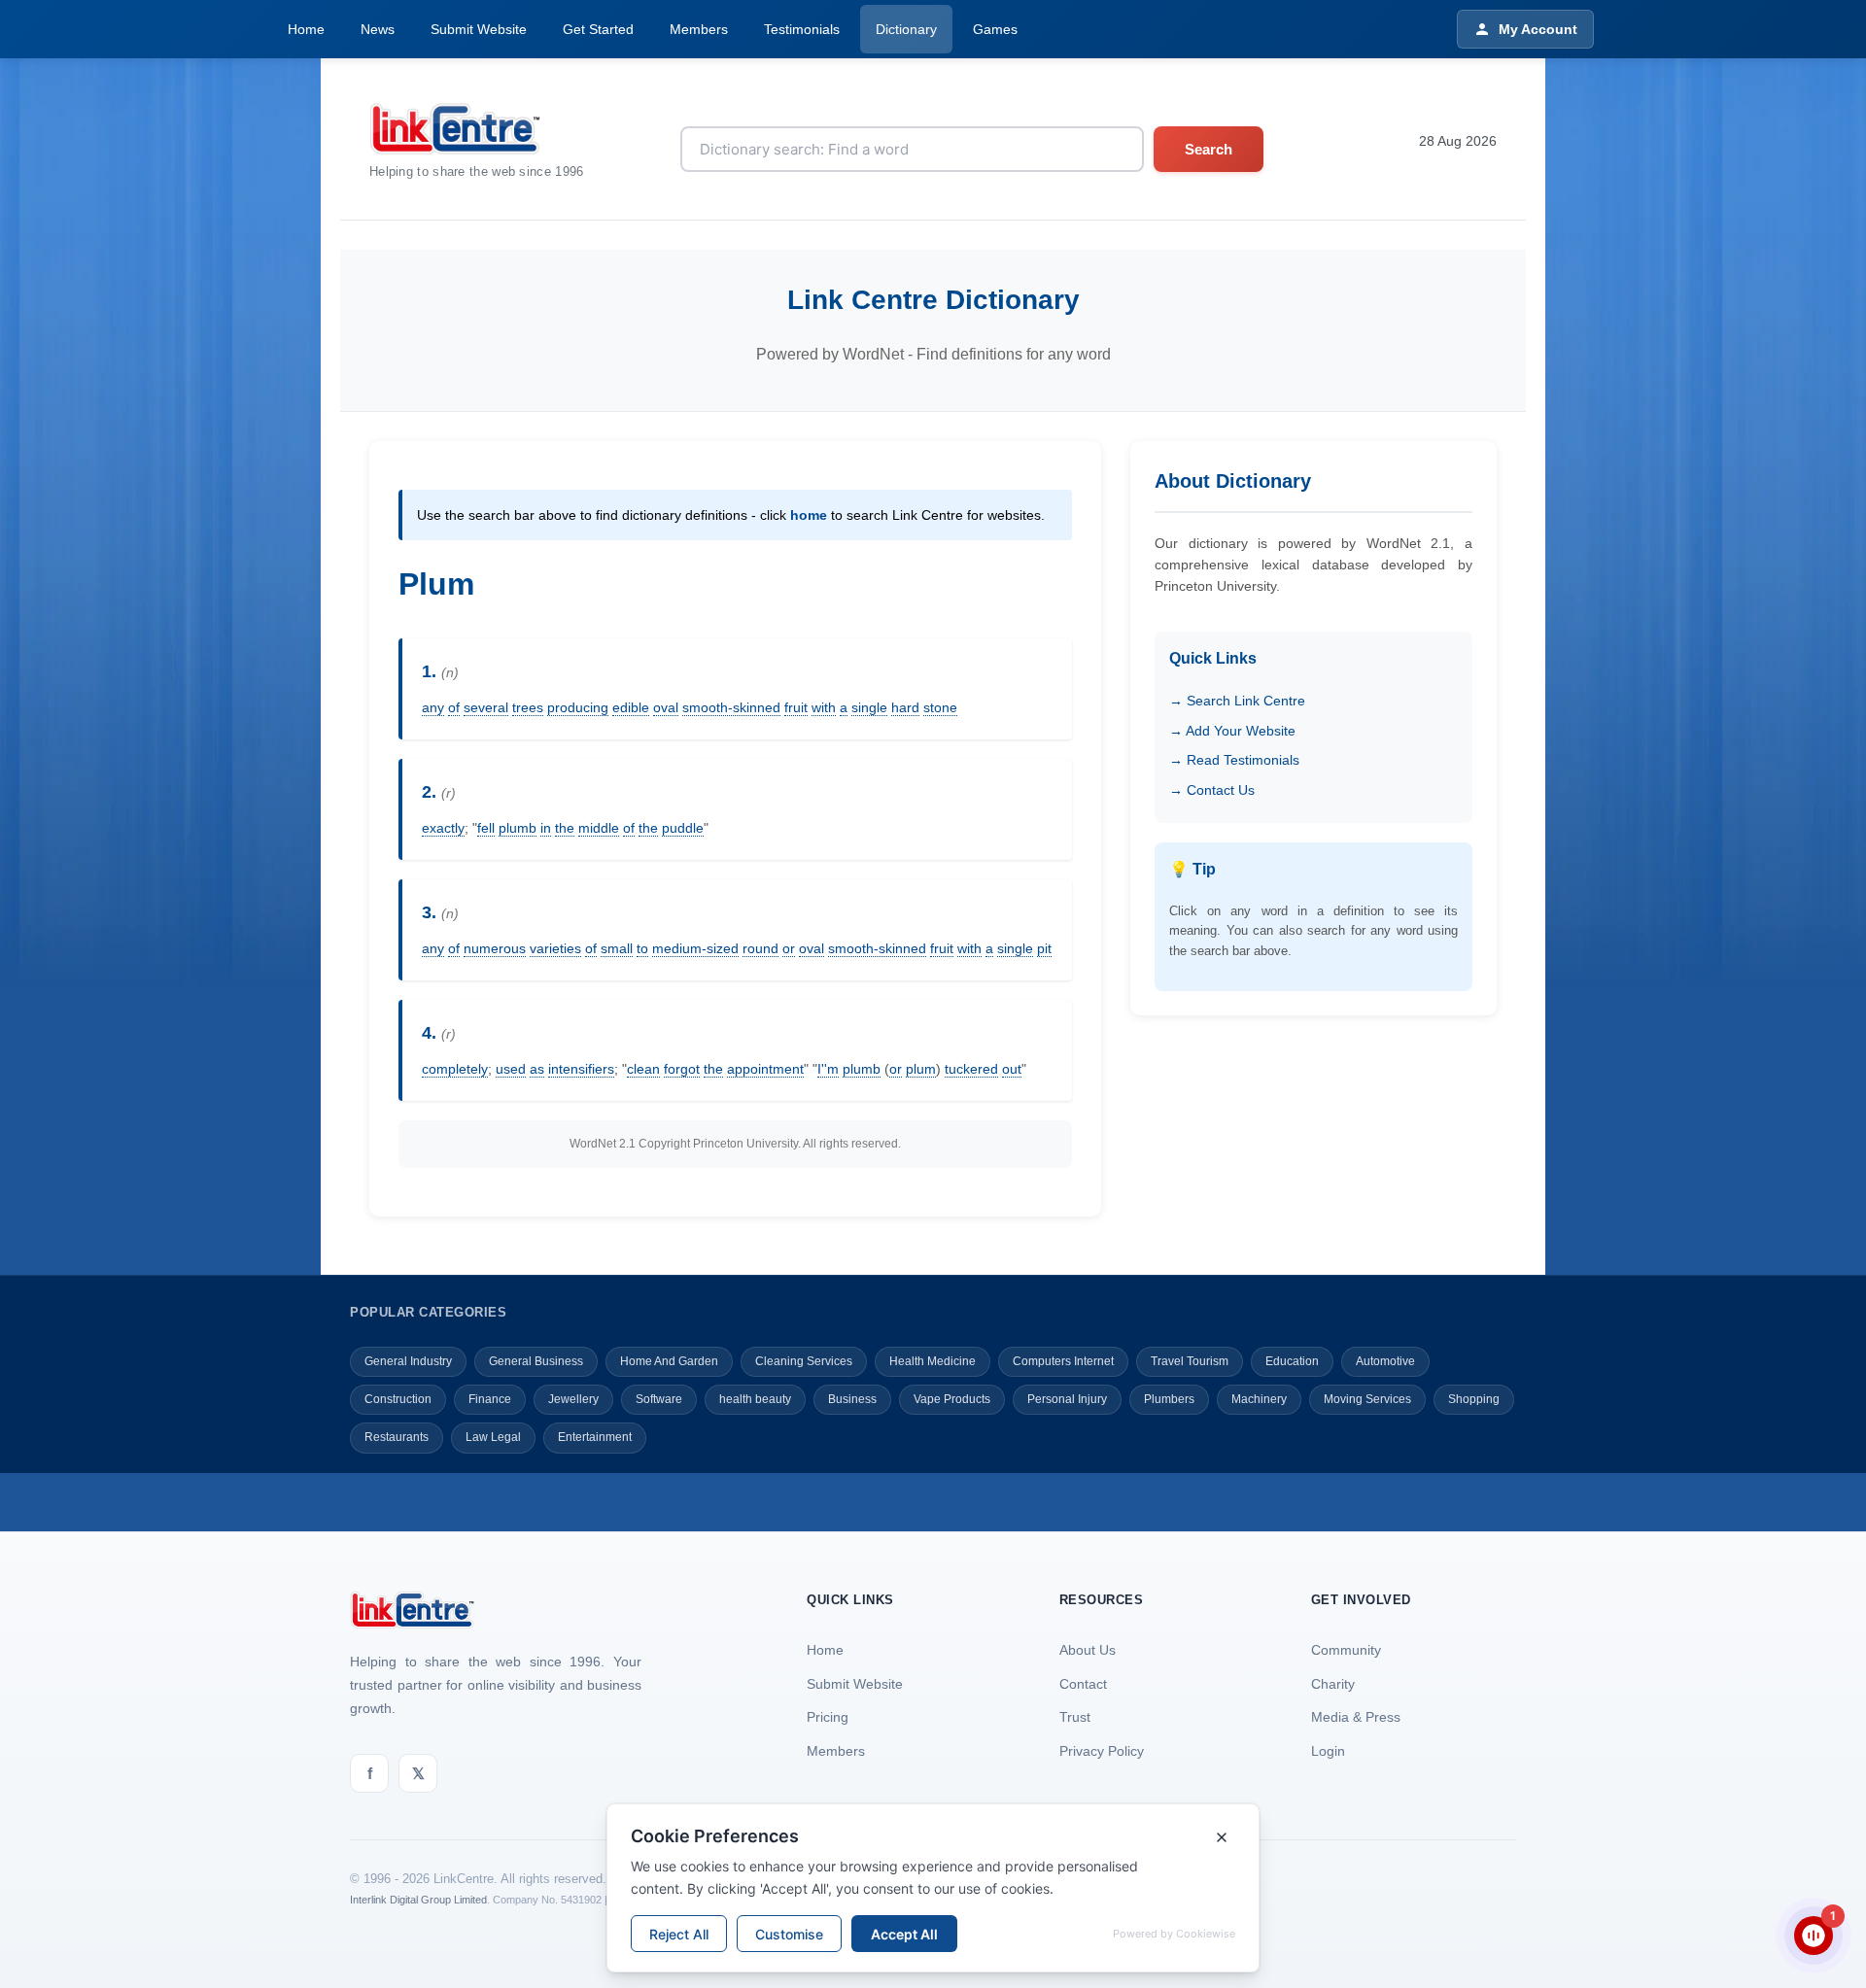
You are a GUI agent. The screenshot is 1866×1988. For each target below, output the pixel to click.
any (433, 707)
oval (666, 707)
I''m (828, 1069)
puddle (683, 828)
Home (306, 29)
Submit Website (479, 29)
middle (599, 828)
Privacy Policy (1102, 1751)
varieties (555, 948)
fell (486, 828)
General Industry (408, 1361)
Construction (398, 1399)
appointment (765, 1069)
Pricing (828, 1717)
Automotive (1385, 1361)
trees (528, 707)
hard (905, 707)
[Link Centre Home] (477, 129)
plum (921, 1069)
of (454, 707)
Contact (1083, 1684)
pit (1044, 948)
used (511, 1069)
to (642, 948)
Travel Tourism (1190, 1361)
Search (1209, 149)
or (789, 948)
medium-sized (695, 948)
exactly (443, 828)
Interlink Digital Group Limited (418, 1900)
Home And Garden (669, 1361)
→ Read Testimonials (1234, 760)
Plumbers (1169, 1399)
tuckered (971, 1069)
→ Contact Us (1212, 790)
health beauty (755, 1399)
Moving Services (1367, 1399)
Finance (490, 1399)
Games (995, 29)
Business (852, 1399)
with (824, 707)
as (537, 1069)
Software (659, 1399)
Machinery (1259, 1399)
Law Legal (493, 1437)
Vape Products (952, 1399)
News (378, 29)
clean (643, 1069)
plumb (518, 828)
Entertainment (595, 1437)
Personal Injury (1067, 1399)
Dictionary (906, 29)
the (565, 828)
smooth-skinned (731, 707)
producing (578, 707)
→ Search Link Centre (1237, 701)
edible (631, 707)
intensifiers (581, 1069)
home (809, 515)
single (869, 707)
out (1012, 1069)
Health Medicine (933, 1361)
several (486, 707)
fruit (796, 707)
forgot (682, 1069)
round (760, 948)
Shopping (1474, 1399)
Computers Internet (1063, 1361)
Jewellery (573, 1399)
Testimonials (802, 29)
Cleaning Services (804, 1361)
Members (699, 29)
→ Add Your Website (1232, 731)
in (546, 828)
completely (455, 1069)
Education (1292, 1361)
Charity (1333, 1684)
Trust (1075, 1717)
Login (1328, 1751)
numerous (495, 948)
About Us (1088, 1650)
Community (1346, 1650)
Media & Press (1356, 1717)
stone (940, 707)
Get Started (598, 29)
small (617, 948)
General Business (536, 1361)
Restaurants (397, 1437)
